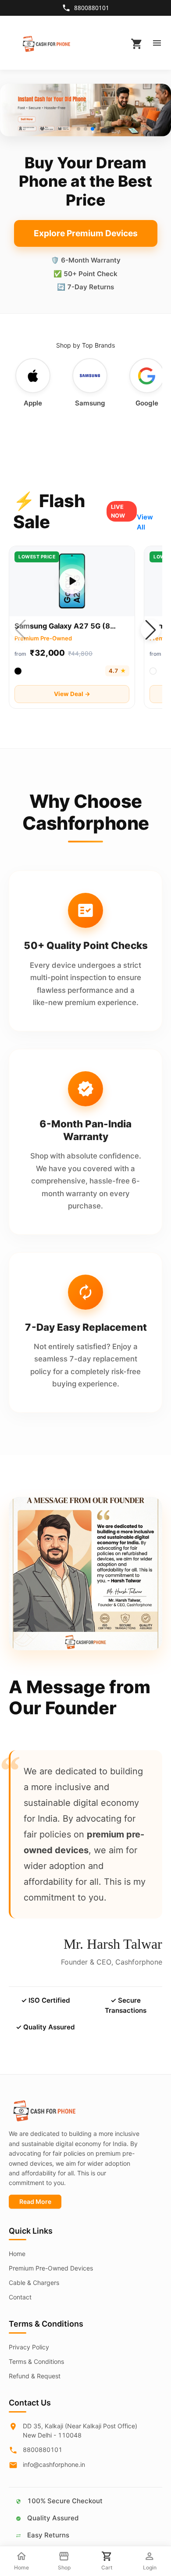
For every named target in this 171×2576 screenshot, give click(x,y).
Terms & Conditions (36, 2361)
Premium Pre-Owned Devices (51, 2268)
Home (17, 2254)
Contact (20, 2297)
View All (145, 522)
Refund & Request (35, 2376)
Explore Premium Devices (86, 233)
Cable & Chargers (34, 2283)
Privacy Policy (29, 2347)
